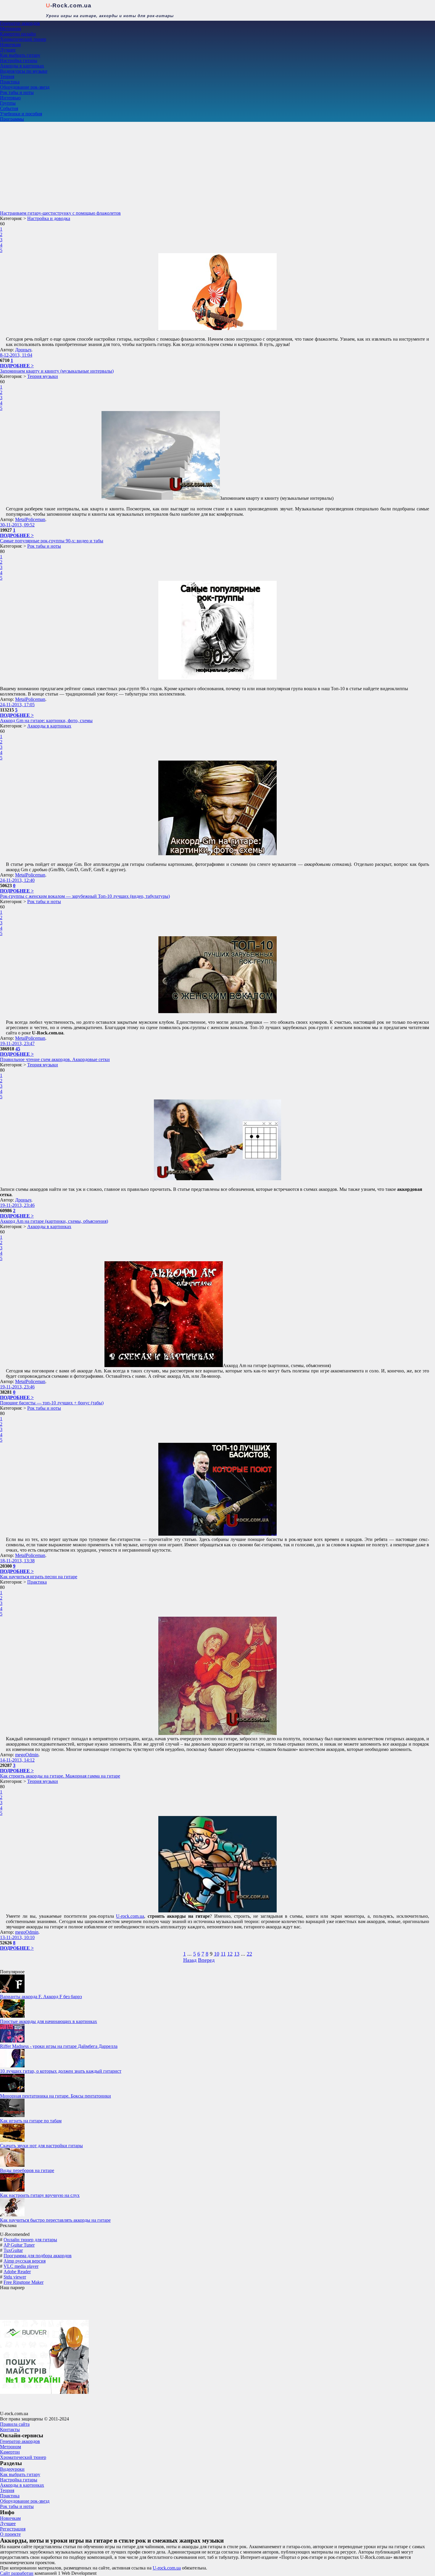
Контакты (10, 2429)
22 (249, 1954)
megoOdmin (27, 1755)
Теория (7, 76)
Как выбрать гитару (20, 55)
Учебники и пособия (21, 114)
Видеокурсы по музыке (24, 71)
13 (237, 1954)
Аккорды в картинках (22, 66)
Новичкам (10, 45)
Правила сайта (15, 2424)
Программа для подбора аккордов (38, 2256)
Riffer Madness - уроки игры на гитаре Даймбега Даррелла (59, 2046)
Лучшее (8, 50)
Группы (8, 103)
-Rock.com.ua (69, 5)
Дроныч (23, 350)
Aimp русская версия (25, 2261)
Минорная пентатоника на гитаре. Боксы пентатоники (55, 2096)
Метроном (11, 29)
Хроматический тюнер (23, 39)
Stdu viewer (15, 2277)
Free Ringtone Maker (24, 2282)
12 (230, 1954)
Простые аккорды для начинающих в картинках (49, 2021)
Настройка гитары (19, 60)
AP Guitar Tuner (19, 2245)
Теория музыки (43, 376)
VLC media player (21, 2266)
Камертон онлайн (18, 34)
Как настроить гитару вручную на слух (40, 2195)
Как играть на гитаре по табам (31, 2121)
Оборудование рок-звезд (25, 87)
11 (223, 1954)
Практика (10, 82)
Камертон (10, 2452)
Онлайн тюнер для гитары (30, 2240)
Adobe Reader (17, 2272)
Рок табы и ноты (17, 92)
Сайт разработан (17, 2573)
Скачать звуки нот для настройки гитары (41, 2146)
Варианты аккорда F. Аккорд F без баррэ (41, 1997)
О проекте (10, 2534)
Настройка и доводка (49, 218)
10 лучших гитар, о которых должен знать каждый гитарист (61, 2071)
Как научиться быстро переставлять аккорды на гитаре (55, 2220)
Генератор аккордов (20, 23)
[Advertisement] (217, 166)
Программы (12, 119)
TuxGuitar (13, 2250)
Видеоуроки (12, 2469)
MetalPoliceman (30, 519)
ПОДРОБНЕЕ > (17, 366)
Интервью (10, 98)
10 (217, 1954)
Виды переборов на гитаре (27, 2170)
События (9, 108)
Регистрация (13, 2529)
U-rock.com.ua (130, 1916)
